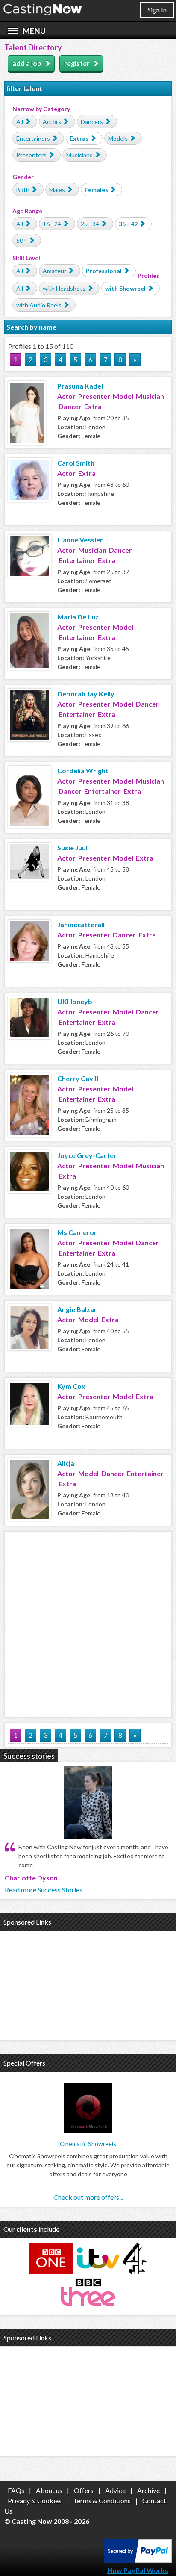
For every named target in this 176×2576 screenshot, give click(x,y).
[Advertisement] (88, 1623)
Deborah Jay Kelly (86, 694)
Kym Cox (71, 1386)
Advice (115, 2490)
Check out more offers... (88, 2197)
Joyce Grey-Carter (87, 1155)
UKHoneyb (75, 1001)
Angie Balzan (78, 1309)
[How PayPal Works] (138, 2560)
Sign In (157, 10)
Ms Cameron (78, 1232)
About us (49, 2490)
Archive (148, 2490)
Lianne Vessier (80, 540)
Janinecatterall (81, 924)
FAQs (16, 2490)
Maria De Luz (78, 617)
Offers (84, 2490)
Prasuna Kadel (80, 386)
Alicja (66, 1463)
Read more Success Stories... (45, 1890)
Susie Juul (72, 847)
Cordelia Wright (83, 771)
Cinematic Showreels (88, 2144)
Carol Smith (76, 463)
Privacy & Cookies (35, 2501)
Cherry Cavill (78, 1078)
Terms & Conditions (102, 2501)
